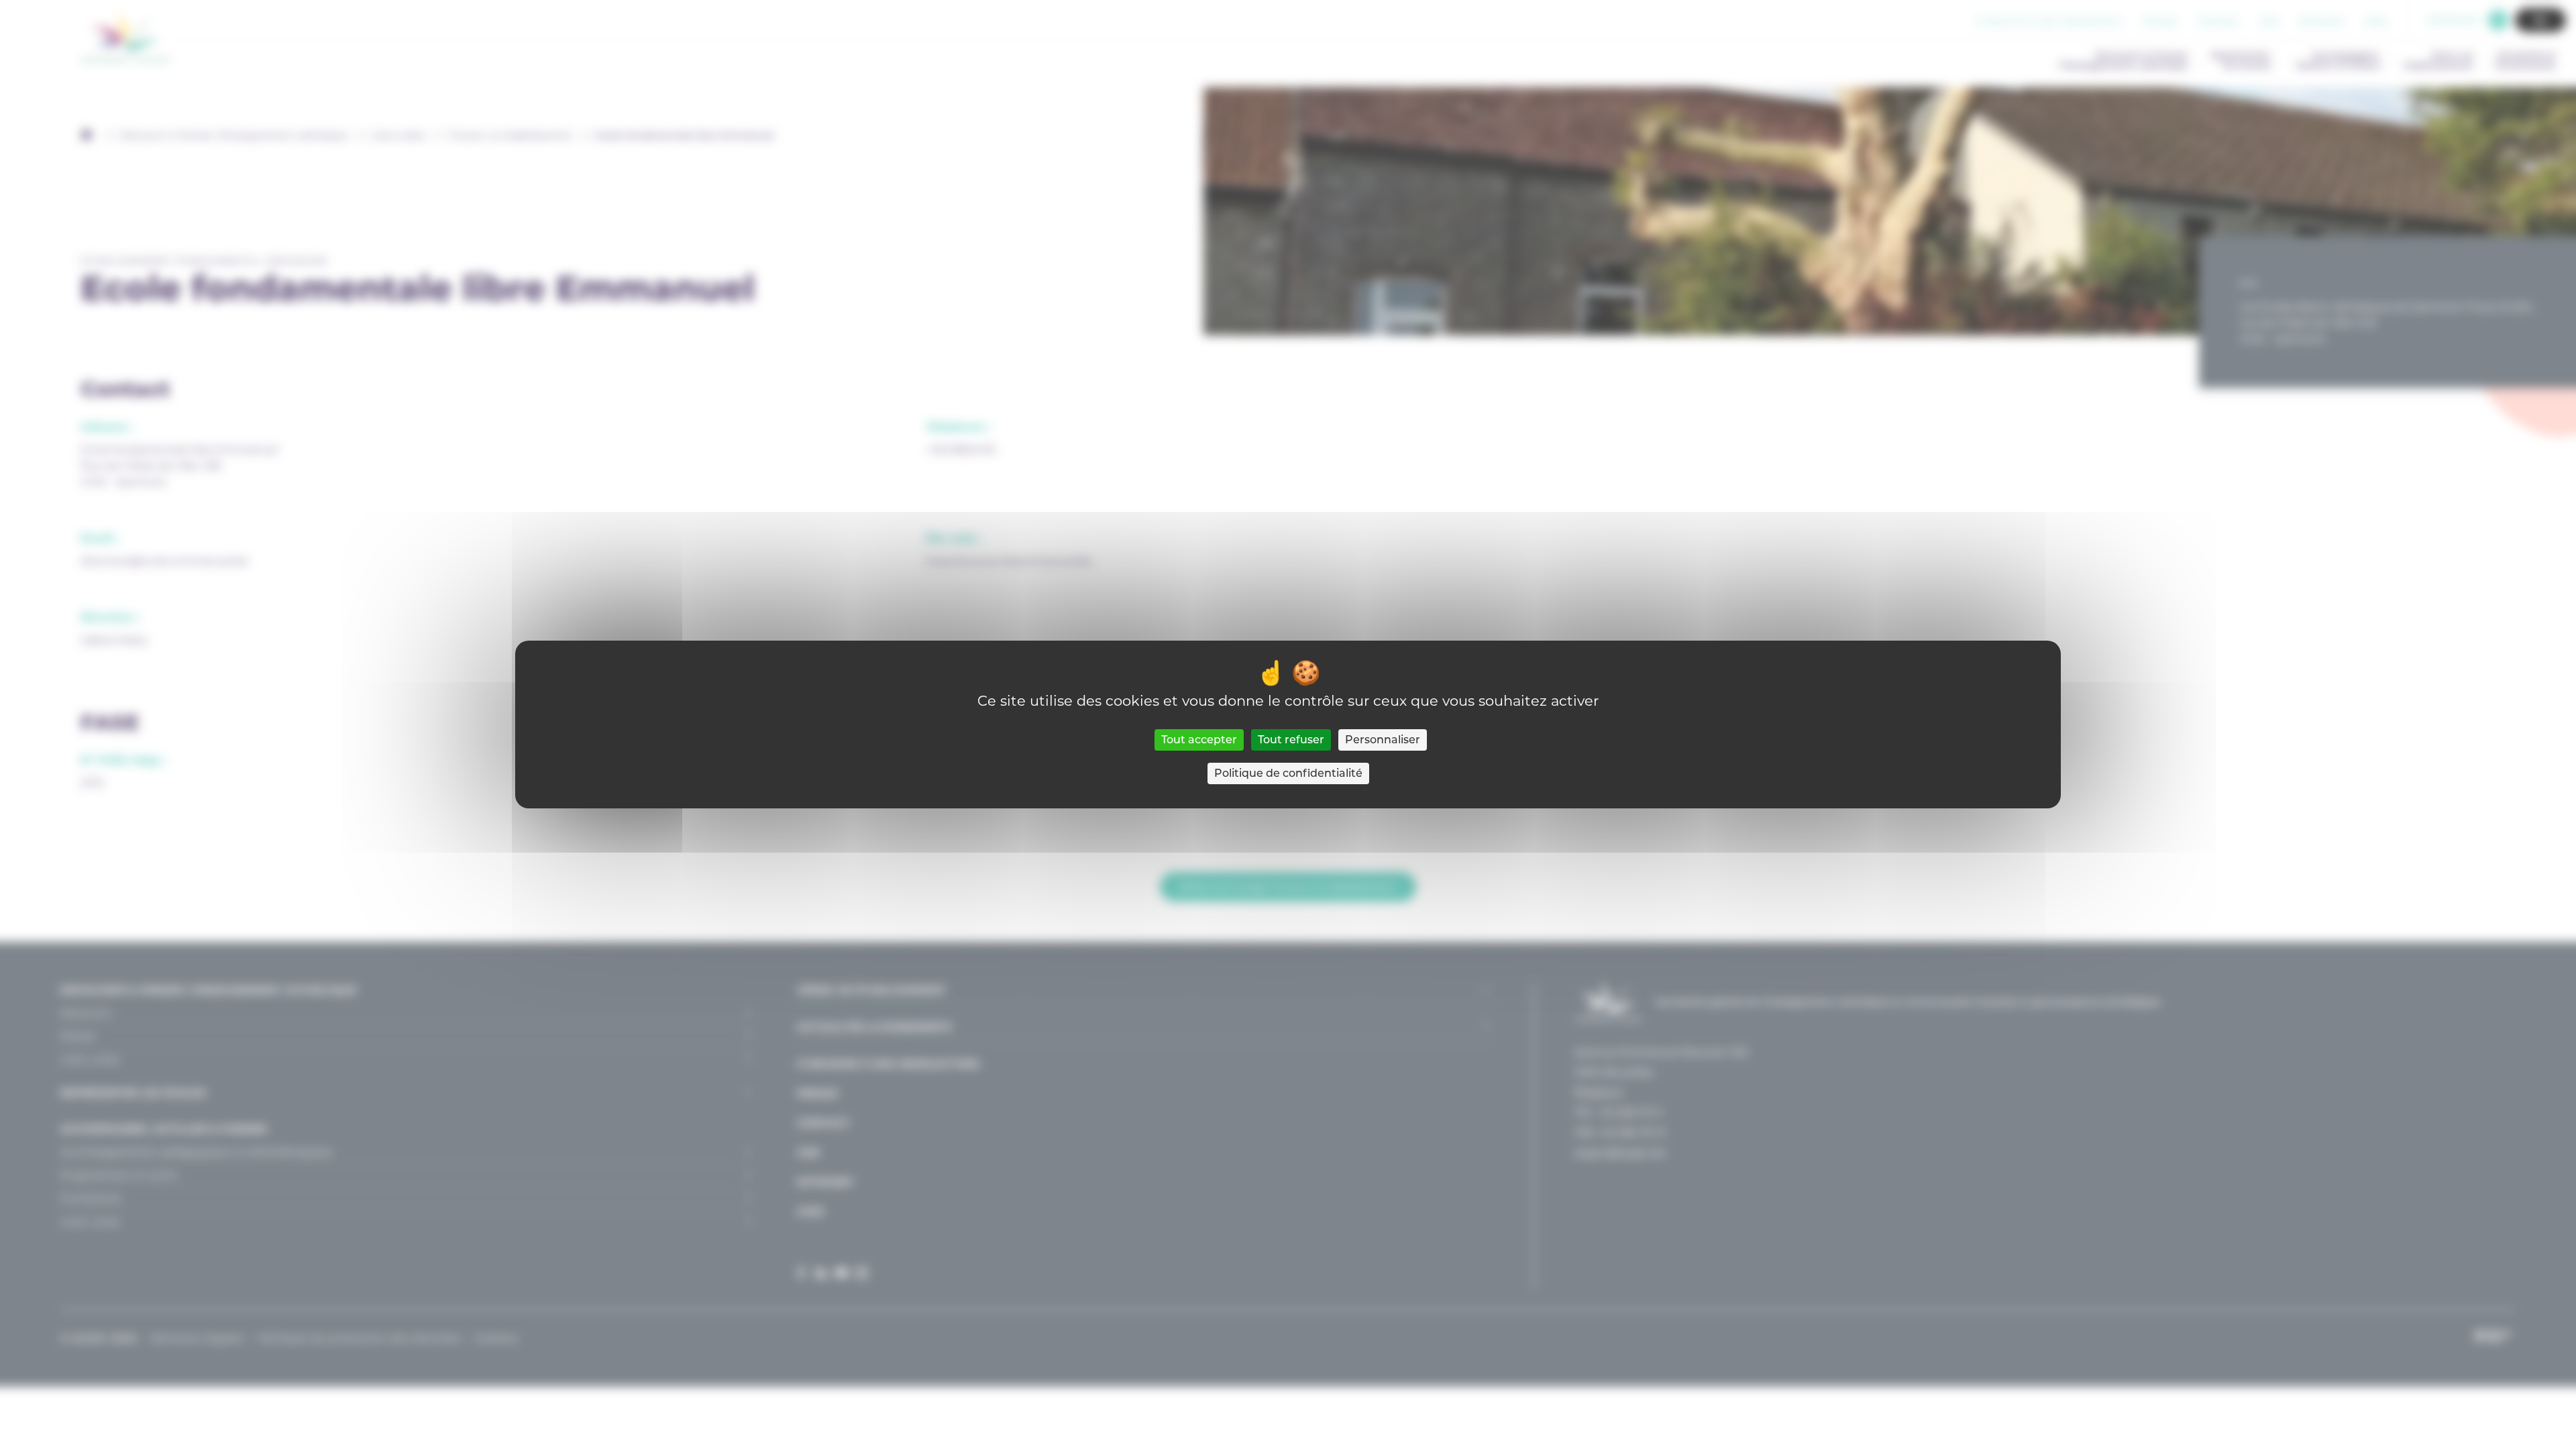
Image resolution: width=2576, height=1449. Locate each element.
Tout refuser (1291, 740)
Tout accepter (1199, 740)
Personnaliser (1383, 740)
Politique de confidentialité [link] (1288, 773)
